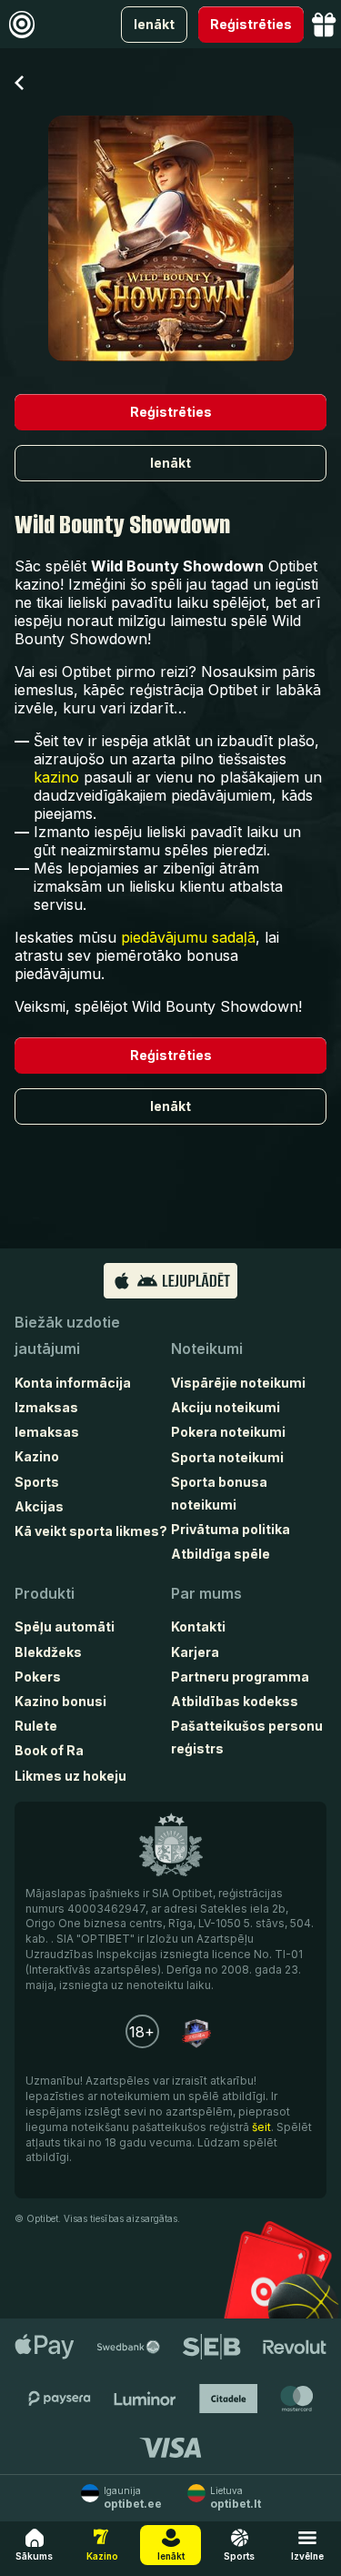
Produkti (45, 1593)
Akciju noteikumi (226, 1407)
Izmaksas (46, 1407)
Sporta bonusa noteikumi (219, 1493)
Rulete (36, 1726)
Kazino (37, 1456)
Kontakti (198, 1626)
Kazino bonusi (60, 1701)
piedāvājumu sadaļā (188, 937)
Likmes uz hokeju (70, 1776)
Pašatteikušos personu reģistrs (247, 1737)
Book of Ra (49, 1750)
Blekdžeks (48, 1652)
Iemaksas (47, 1432)
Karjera (195, 1652)
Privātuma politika (231, 1529)
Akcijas (39, 1506)
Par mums (206, 1593)
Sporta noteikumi (227, 1457)
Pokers (38, 1677)
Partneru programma (240, 1677)
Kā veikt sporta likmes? (91, 1531)
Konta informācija (73, 1383)
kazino (56, 777)
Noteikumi (207, 1349)
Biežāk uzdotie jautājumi (67, 1335)
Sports (37, 1482)
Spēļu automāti (65, 1626)
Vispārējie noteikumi (238, 1383)
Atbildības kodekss (235, 1701)
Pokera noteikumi (228, 1432)
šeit (261, 2127)
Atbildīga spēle (221, 1554)
